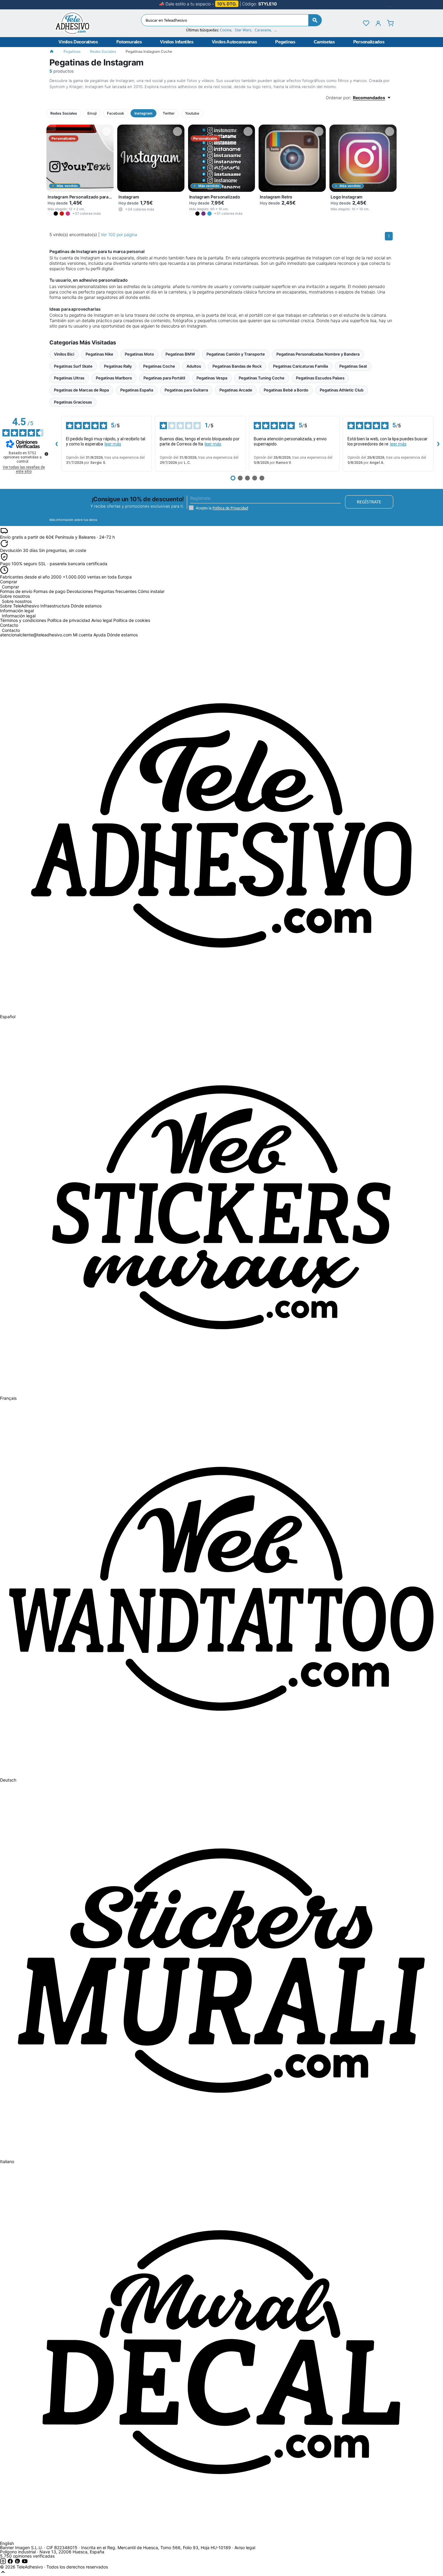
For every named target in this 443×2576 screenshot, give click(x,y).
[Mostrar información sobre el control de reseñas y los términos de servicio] (46, 454)
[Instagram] (4, 2563)
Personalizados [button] (369, 42)
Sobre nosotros (17, 601)
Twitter (169, 113)
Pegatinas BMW (180, 354)
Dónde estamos (86, 606)
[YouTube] (25, 2563)
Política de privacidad (69, 620)
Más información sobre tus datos (73, 520)
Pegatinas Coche (159, 366)
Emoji (92, 113)
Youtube (192, 113)
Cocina (226, 30)
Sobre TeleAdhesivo (20, 606)
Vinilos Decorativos (78, 42)
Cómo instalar (151, 591)
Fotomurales (129, 42)
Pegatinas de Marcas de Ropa (81, 390)
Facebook (116, 113)
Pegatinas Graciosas (73, 402)
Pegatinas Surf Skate (73, 366)
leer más (113, 444)
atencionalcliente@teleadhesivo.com (36, 635)
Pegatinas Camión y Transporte (236, 354)
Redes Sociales (103, 51)
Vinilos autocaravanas (234, 42)
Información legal (19, 616)
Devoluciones (80, 591)
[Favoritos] (366, 23)
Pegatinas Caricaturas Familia (300, 366)
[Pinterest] (18, 2563)
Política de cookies (132, 620)
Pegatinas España (137, 390)
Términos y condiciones (23, 620)
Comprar (10, 587)
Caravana (263, 30)
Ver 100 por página (119, 234)
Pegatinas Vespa (212, 378)
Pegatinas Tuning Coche (262, 378)
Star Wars (243, 30)
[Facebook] (11, 2563)
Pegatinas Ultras (69, 378)
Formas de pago (49, 591)
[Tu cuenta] (378, 23)
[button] (50, 214)
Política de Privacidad (230, 508)
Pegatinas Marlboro (114, 378)
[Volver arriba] (3, 2573)
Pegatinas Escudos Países (320, 378)
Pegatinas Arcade (236, 390)
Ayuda (100, 635)
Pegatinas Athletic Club (342, 390)
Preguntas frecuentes (115, 591)
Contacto (11, 630)
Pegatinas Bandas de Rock (237, 366)
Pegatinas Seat (353, 366)
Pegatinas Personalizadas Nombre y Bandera (318, 354)
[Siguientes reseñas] (438, 444)
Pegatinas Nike (99, 354)
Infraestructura (55, 606)
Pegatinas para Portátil (164, 378)
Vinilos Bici (64, 354)
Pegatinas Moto (139, 354)
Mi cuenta (83, 635)
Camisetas (324, 42)
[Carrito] (390, 23)
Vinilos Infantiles (177, 42)
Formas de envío (16, 591)
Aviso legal (102, 620)
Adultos (194, 366)
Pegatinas (285, 42)
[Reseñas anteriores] (56, 444)
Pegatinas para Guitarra (186, 390)
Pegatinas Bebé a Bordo (286, 390)
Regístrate (369, 502)
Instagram (143, 113)
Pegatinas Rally (118, 366)
